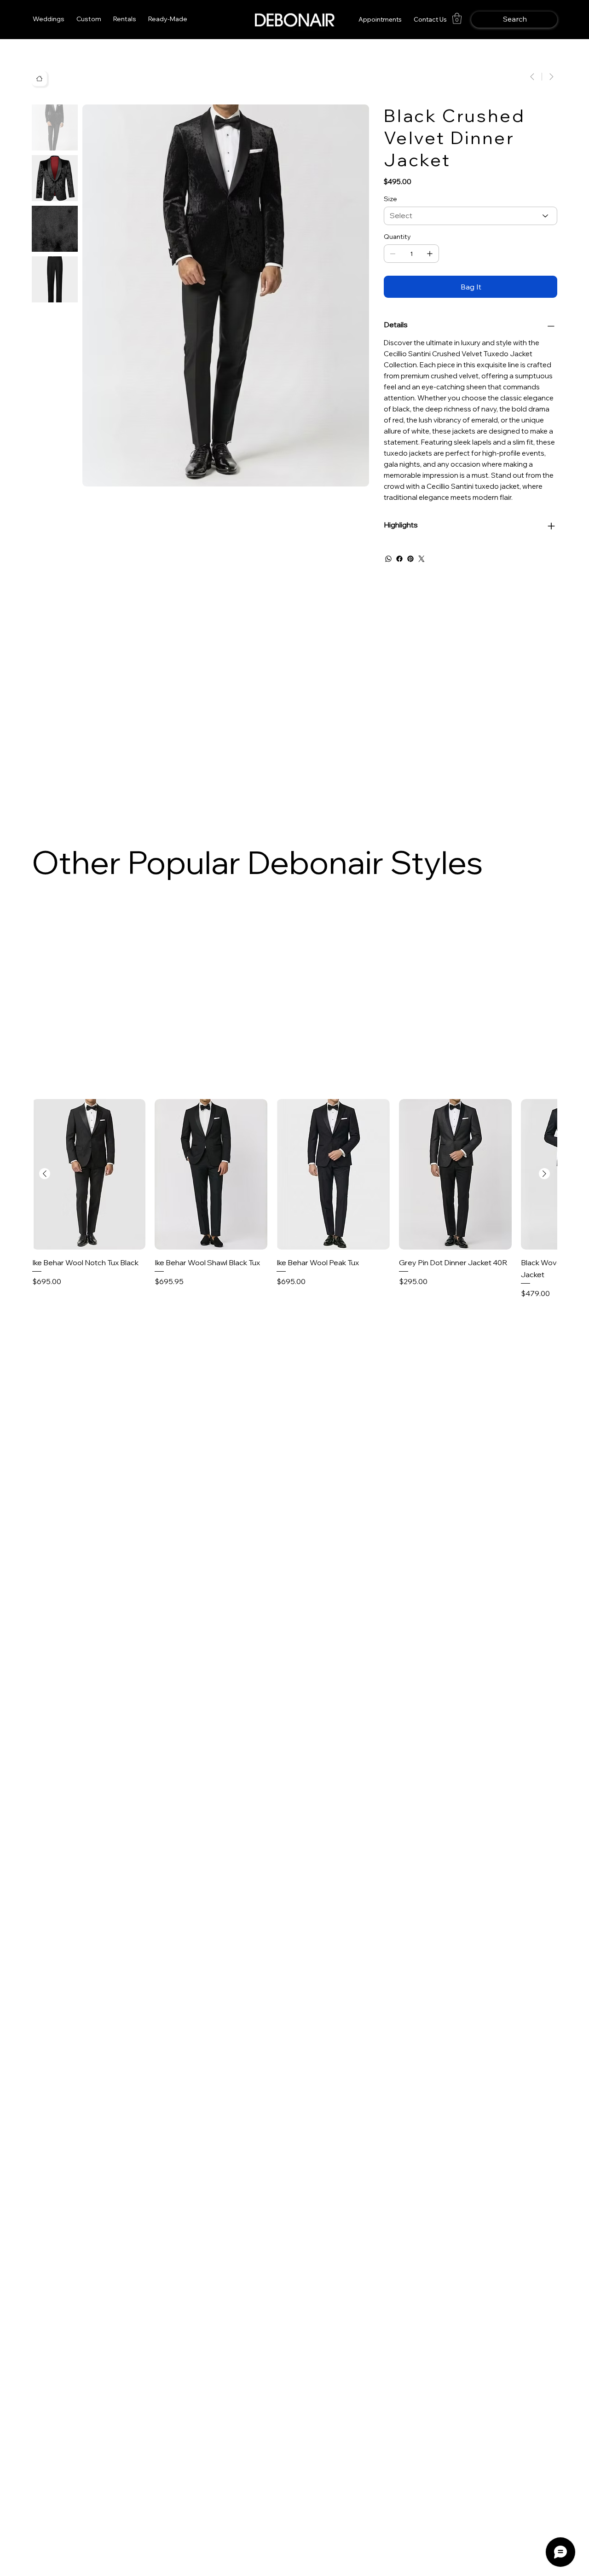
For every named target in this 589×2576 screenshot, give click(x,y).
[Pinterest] (410, 559)
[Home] (39, 78)
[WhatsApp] (388, 559)
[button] (125, 19)
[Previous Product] (45, 1174)
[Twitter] (422, 559)
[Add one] (430, 254)
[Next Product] (544, 1174)
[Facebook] (399, 559)
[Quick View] (89, 1174)
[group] (294, 1199)
